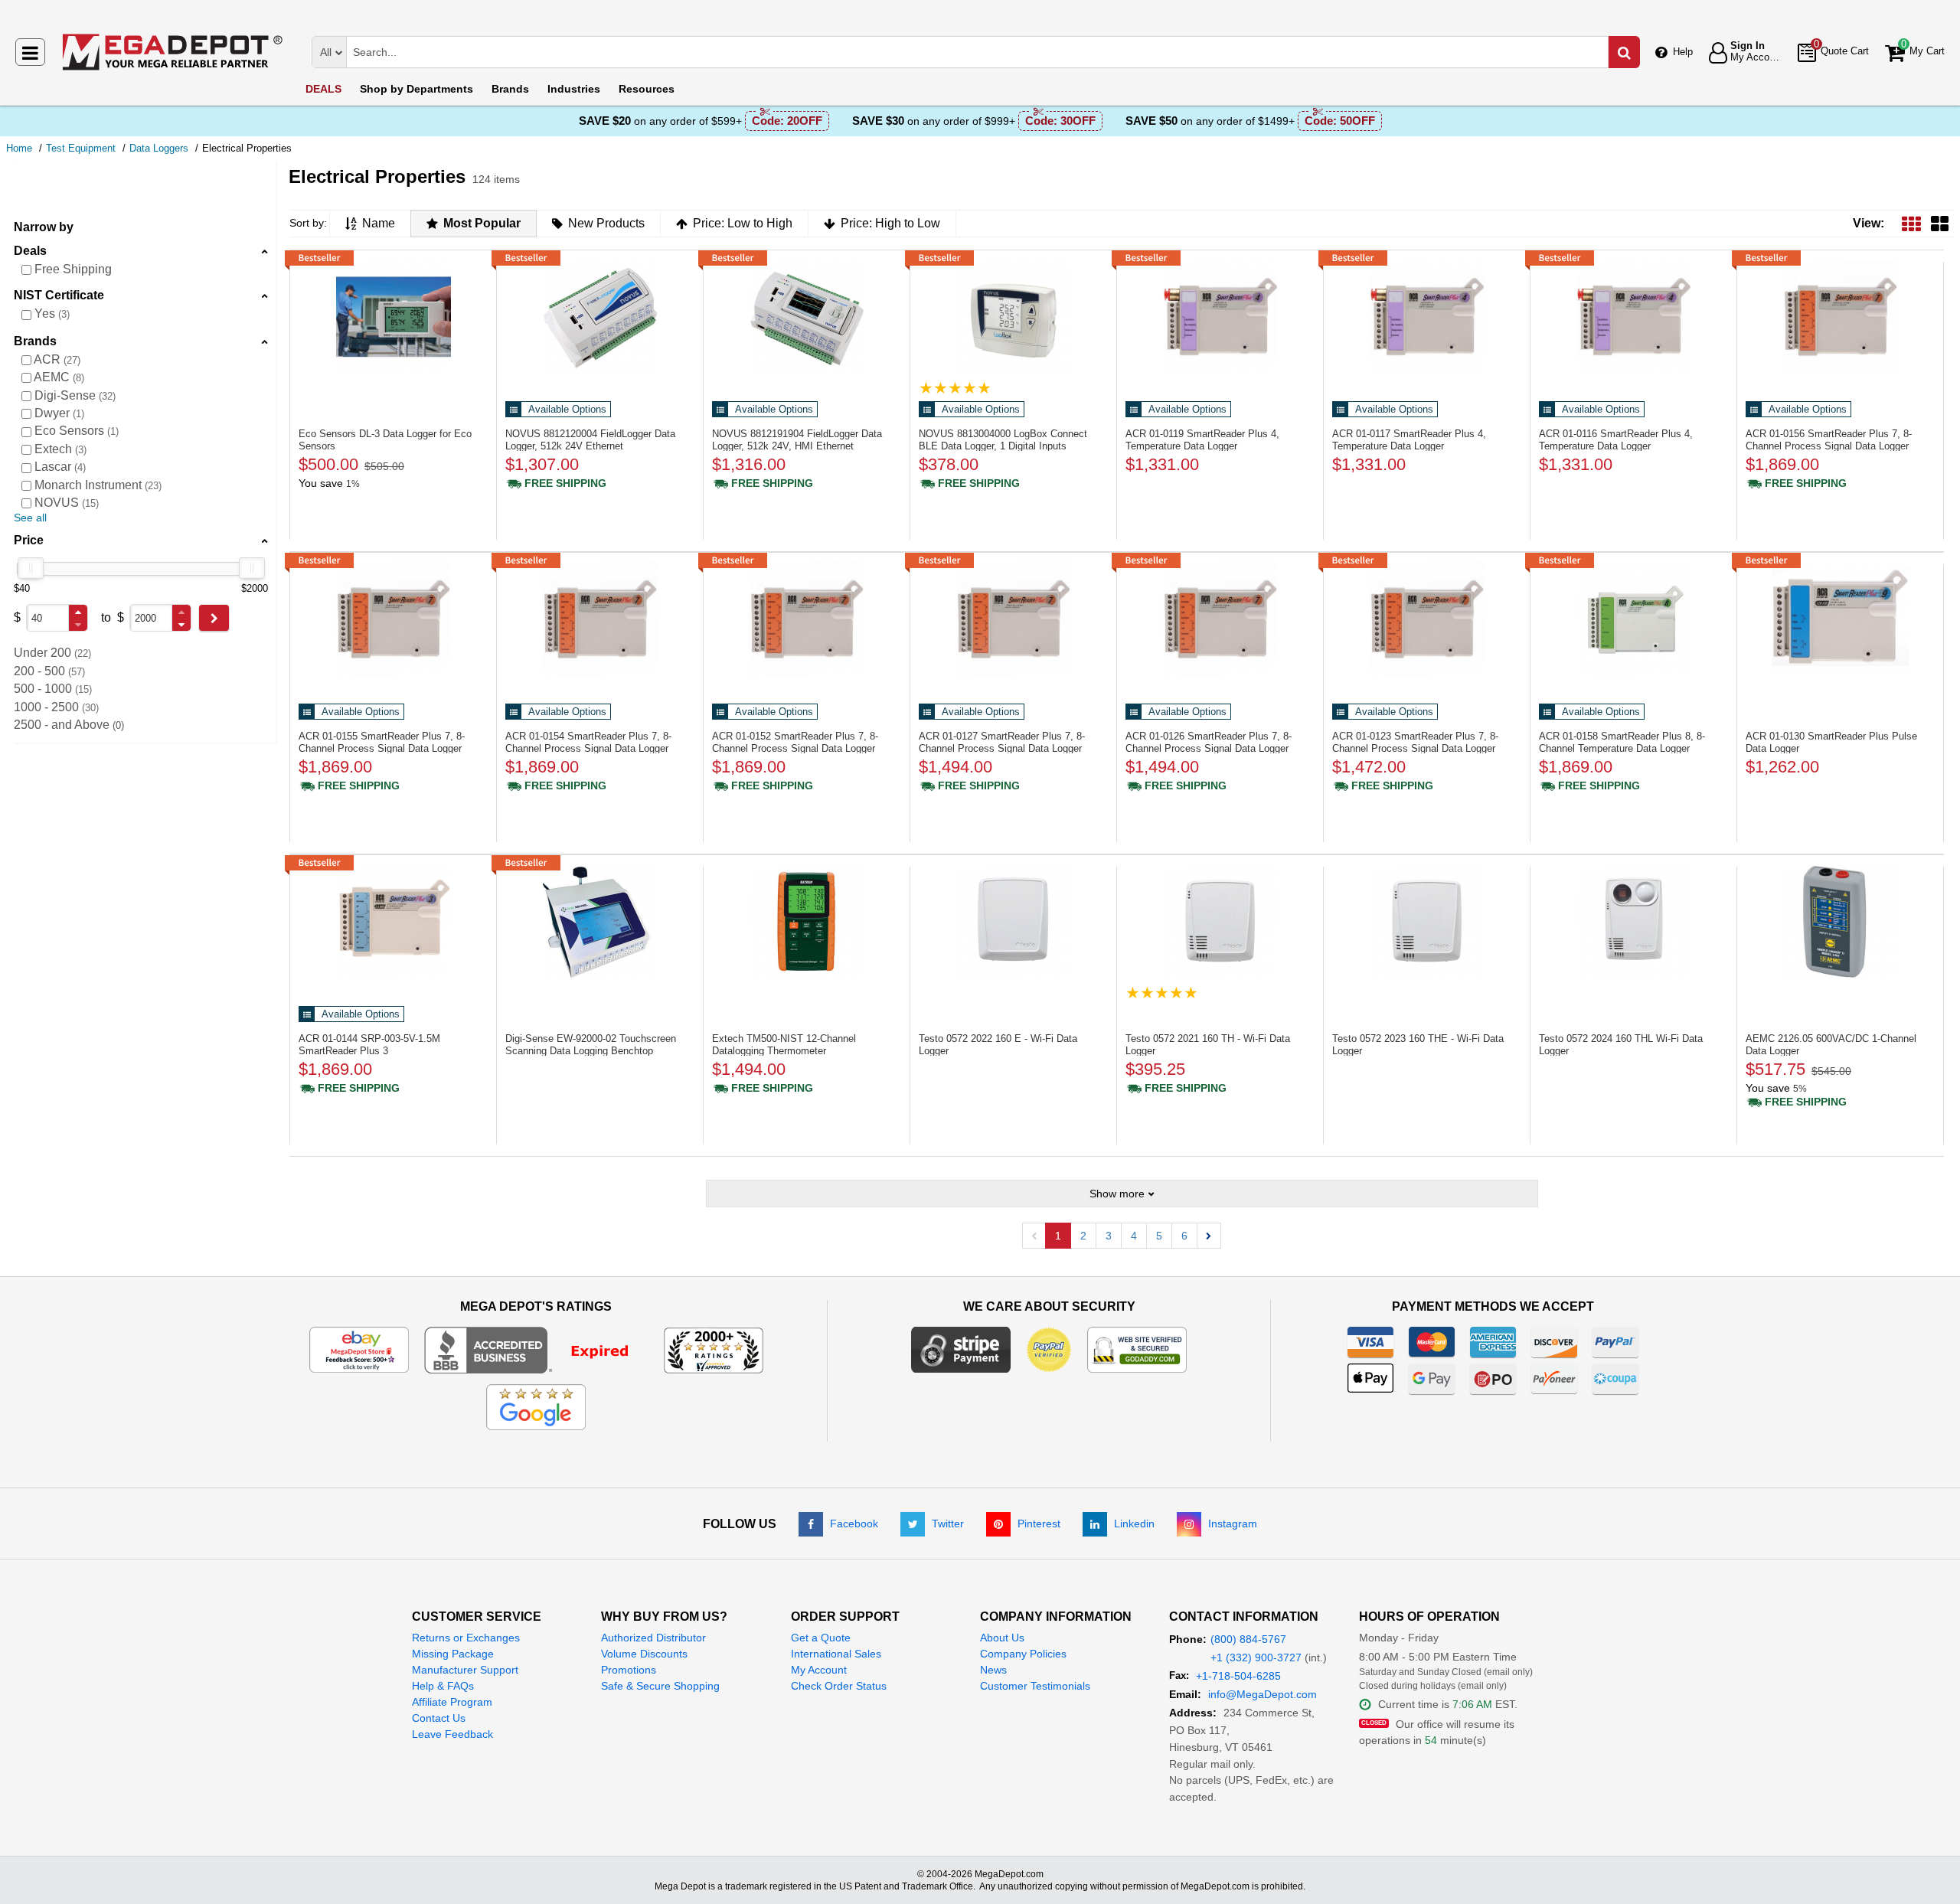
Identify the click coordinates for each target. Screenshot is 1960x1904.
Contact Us (439, 1718)
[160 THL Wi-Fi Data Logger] (1633, 922)
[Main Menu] (30, 52)
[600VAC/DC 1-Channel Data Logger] (1840, 922)
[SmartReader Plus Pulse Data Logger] (1840, 619)
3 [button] (1109, 1236)
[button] (78, 612)
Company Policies (1023, 1654)
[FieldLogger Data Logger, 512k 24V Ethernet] (600, 317)
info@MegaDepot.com (1263, 1694)
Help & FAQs (443, 1686)
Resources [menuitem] (647, 89)
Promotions (629, 1670)
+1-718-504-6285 (1238, 1676)
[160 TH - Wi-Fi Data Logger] (1220, 922)
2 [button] (1083, 1236)
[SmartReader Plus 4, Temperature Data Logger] (1220, 317)
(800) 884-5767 (1248, 1639)
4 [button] (1134, 1236)
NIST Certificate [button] (59, 295)
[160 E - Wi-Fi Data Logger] (1013, 922)
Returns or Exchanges (466, 1638)
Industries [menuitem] (574, 89)
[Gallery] (1940, 223)
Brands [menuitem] (510, 89)
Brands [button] (35, 341)
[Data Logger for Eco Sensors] (393, 317)
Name (379, 223)
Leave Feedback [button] (452, 1734)
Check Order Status (839, 1686)
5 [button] (1159, 1236)
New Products (606, 223)
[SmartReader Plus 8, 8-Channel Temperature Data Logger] (1633, 619)
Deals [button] (30, 251)
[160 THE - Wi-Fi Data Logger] (1427, 922)
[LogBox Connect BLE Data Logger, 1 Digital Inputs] (1013, 317)
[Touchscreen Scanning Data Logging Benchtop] (600, 922)
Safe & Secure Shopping (660, 1686)
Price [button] (29, 540)
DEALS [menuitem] (323, 89)
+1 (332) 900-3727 (1256, 1657)
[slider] (31, 568)
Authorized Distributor (653, 1638)
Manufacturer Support (465, 1670)
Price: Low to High (743, 223)
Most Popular (482, 223)
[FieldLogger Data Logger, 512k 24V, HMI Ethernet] (807, 317)
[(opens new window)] (536, 1349)
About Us (1002, 1638)
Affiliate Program (452, 1702)
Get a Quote (821, 1638)
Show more (1117, 1194)
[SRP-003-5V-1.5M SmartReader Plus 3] (393, 922)
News (993, 1670)
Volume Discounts (644, 1654)
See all (30, 518)
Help (1683, 52)
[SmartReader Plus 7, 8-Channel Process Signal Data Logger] (1840, 317)
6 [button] (1184, 1236)
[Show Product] (955, 388)
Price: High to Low (890, 223)
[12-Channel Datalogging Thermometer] (807, 922)
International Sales (836, 1654)
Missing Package (453, 1654)
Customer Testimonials (1035, 1686)
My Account (819, 1670)
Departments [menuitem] (416, 89)
